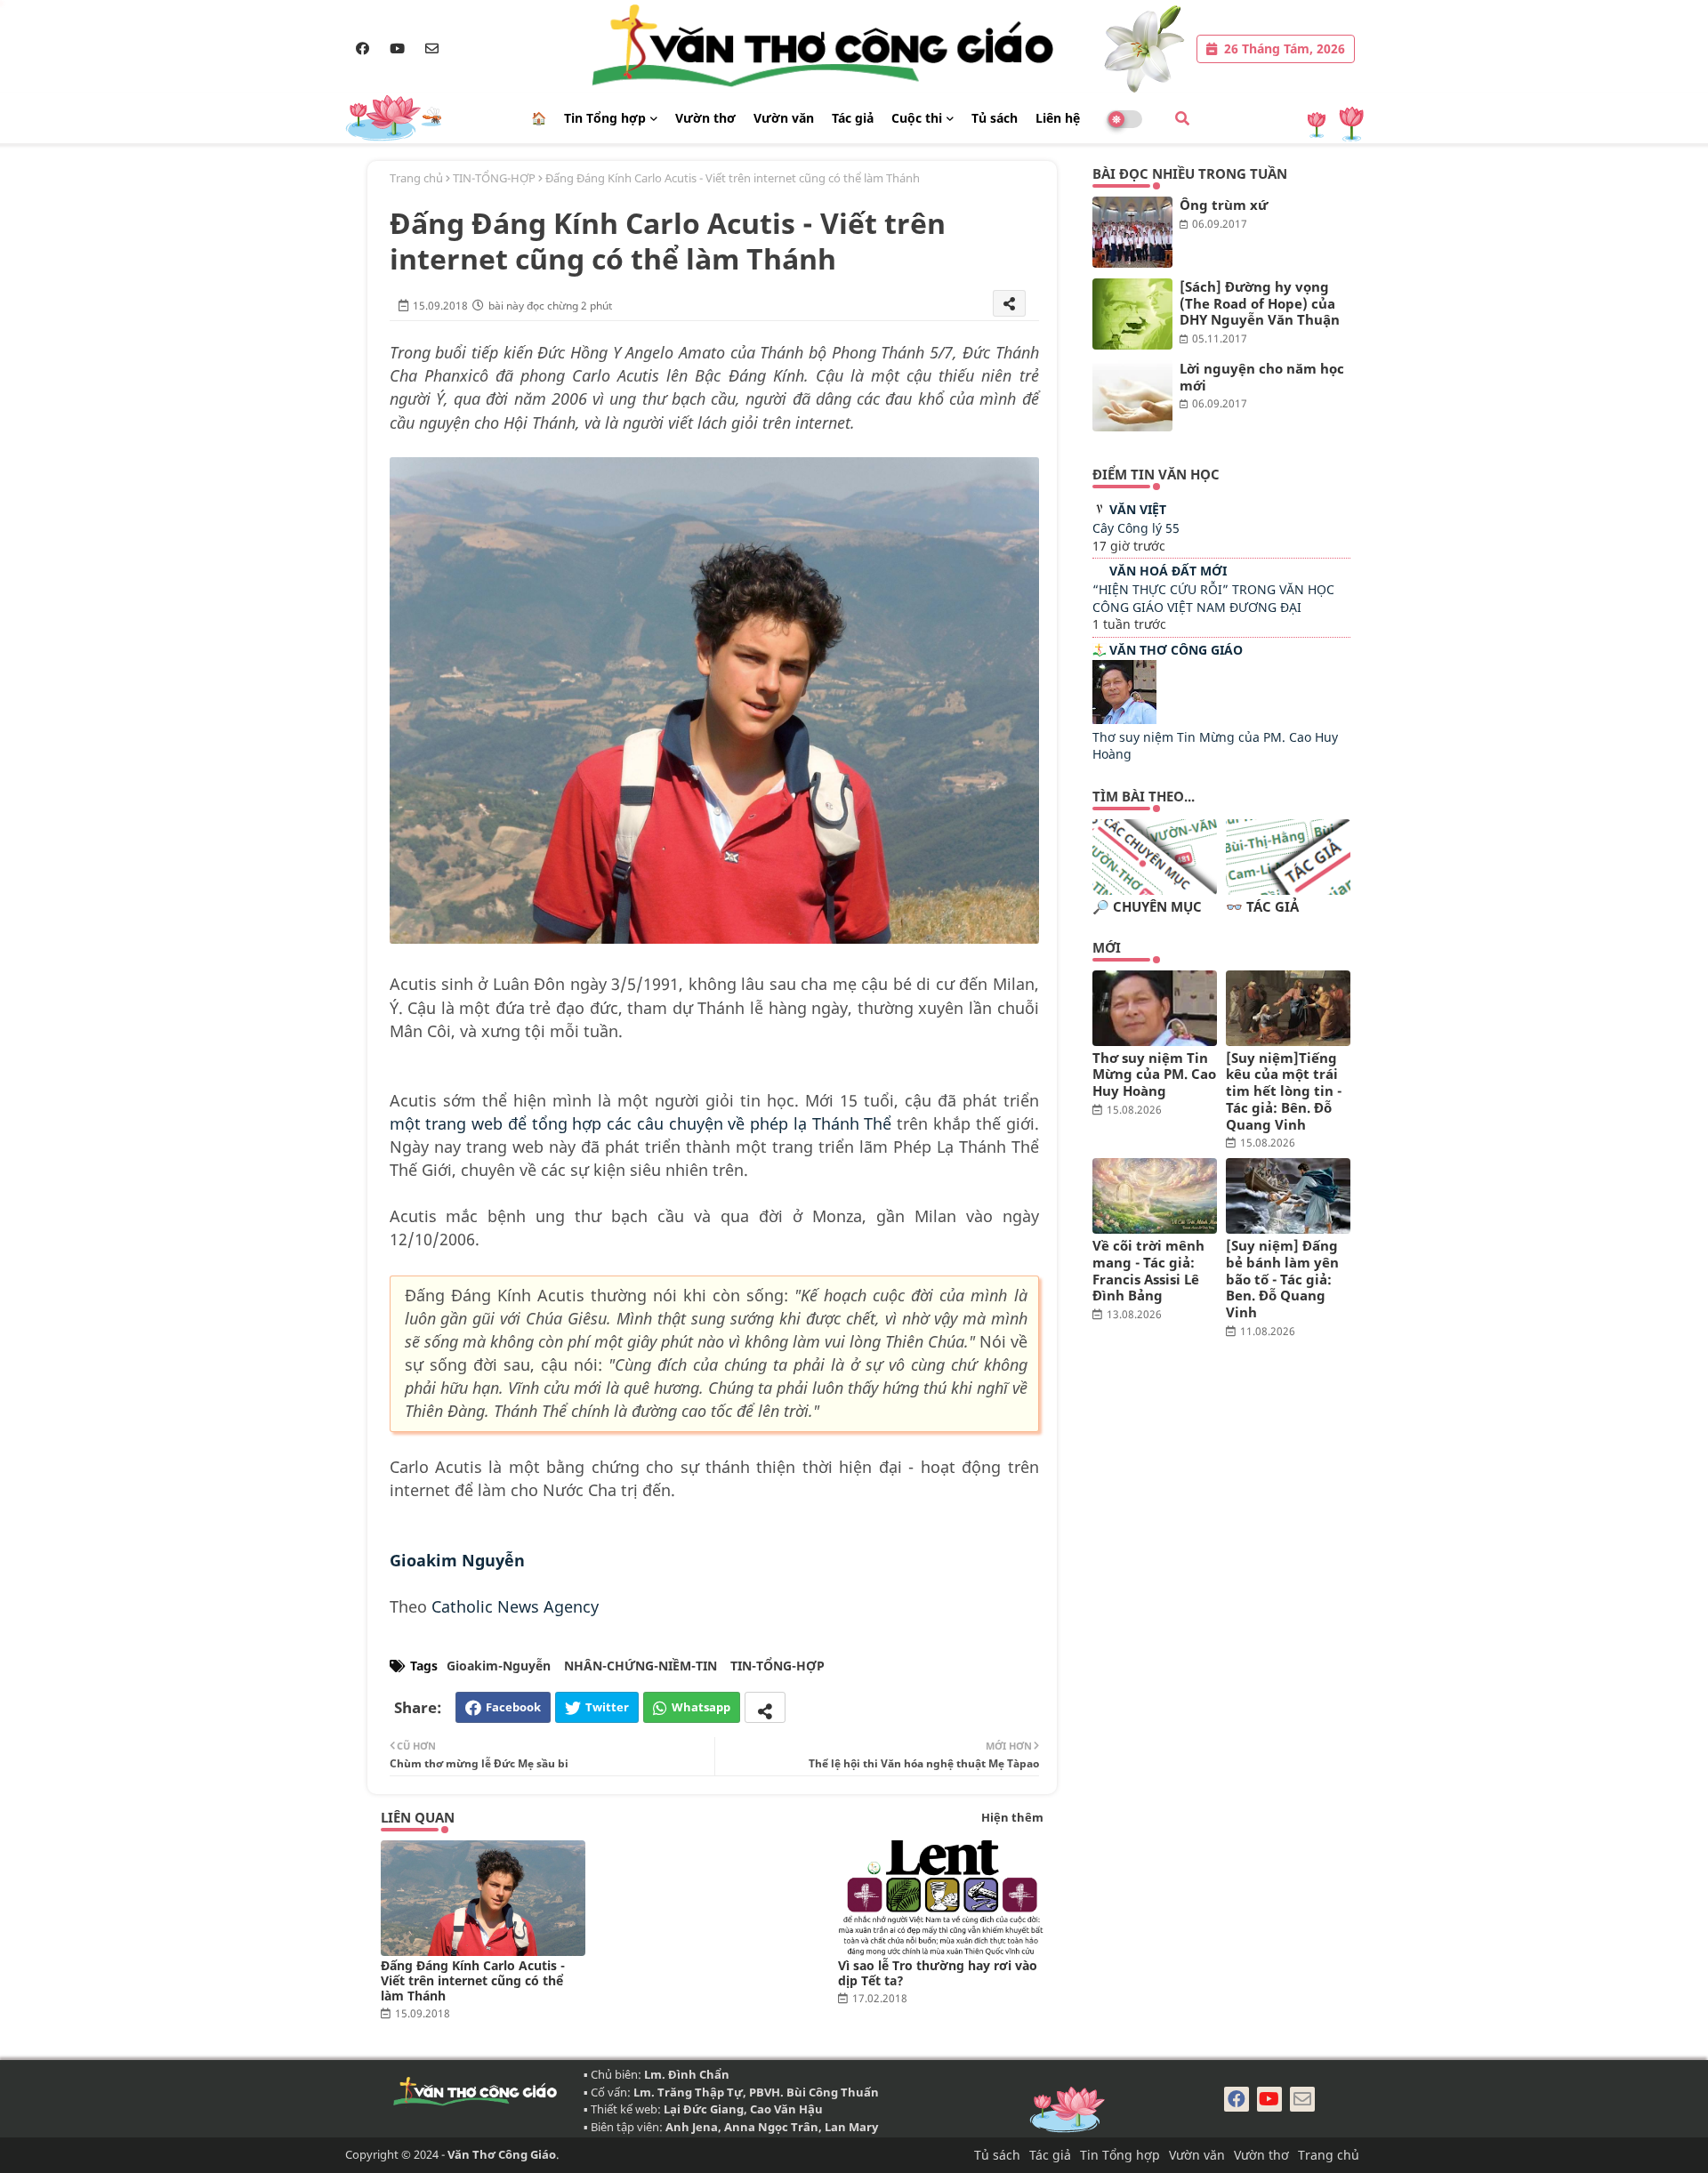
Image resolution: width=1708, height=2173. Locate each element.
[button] (1182, 118)
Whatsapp (701, 1707)
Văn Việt (1138, 509)
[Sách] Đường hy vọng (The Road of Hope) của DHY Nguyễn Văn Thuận (1260, 303)
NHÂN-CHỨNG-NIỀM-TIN (640, 1666)
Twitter (607, 1707)
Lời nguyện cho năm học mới (1262, 377)
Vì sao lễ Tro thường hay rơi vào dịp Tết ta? (938, 1973)
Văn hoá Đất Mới (1168, 571)
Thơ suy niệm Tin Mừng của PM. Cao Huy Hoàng (1154, 1074)
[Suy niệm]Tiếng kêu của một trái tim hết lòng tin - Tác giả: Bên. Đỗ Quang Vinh (1284, 1091)
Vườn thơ (705, 118)
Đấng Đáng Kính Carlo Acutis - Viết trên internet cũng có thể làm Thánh (473, 1980)
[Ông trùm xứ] (1132, 232)
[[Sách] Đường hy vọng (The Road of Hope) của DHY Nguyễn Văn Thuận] (1132, 314)
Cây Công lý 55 (1136, 528)
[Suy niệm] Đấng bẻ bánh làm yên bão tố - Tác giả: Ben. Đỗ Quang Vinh (1282, 1279)
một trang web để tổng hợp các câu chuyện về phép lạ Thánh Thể (641, 1123)
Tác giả (853, 118)
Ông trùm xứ (1224, 205)
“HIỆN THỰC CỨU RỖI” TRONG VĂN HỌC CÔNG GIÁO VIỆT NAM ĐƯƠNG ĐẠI (1213, 598)
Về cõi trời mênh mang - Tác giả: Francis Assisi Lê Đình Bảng (1148, 1271)
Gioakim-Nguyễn (499, 1666)
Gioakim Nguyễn (457, 1560)
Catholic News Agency (515, 1606)
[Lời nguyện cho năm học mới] (1132, 396)
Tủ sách (995, 118)
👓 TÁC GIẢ (1262, 907)
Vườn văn (784, 118)
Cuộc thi (917, 118)
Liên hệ (1058, 118)
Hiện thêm (1012, 1817)
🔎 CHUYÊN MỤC (1147, 907)
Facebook (513, 1707)
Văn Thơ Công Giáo (1176, 650)
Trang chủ (416, 178)
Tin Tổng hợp (605, 118)
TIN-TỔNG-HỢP (494, 178)
